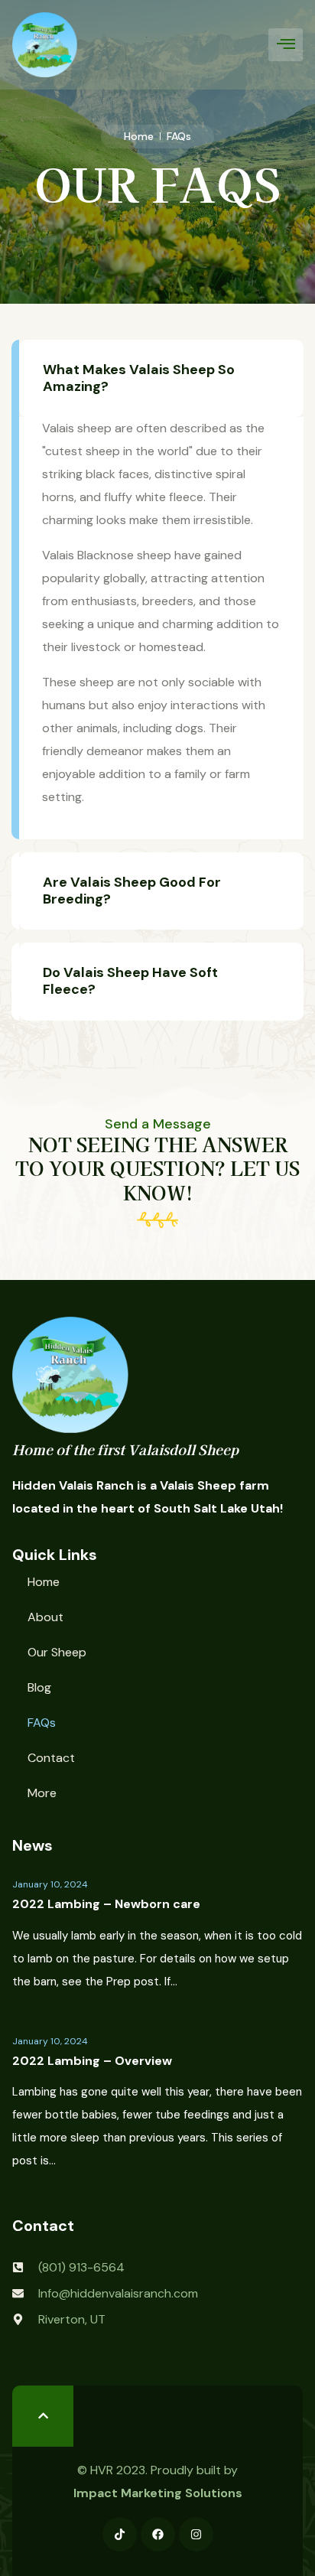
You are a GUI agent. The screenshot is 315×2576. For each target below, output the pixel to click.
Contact (51, 1758)
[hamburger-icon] (286, 44)
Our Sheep (57, 1652)
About (45, 1617)
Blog (39, 1687)
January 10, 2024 (50, 1884)
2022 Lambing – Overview (92, 2061)
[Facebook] (158, 2534)
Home (44, 1582)
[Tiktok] (120, 2534)
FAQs (42, 1723)
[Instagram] (196, 2534)
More (42, 1793)
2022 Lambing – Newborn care (106, 1904)
